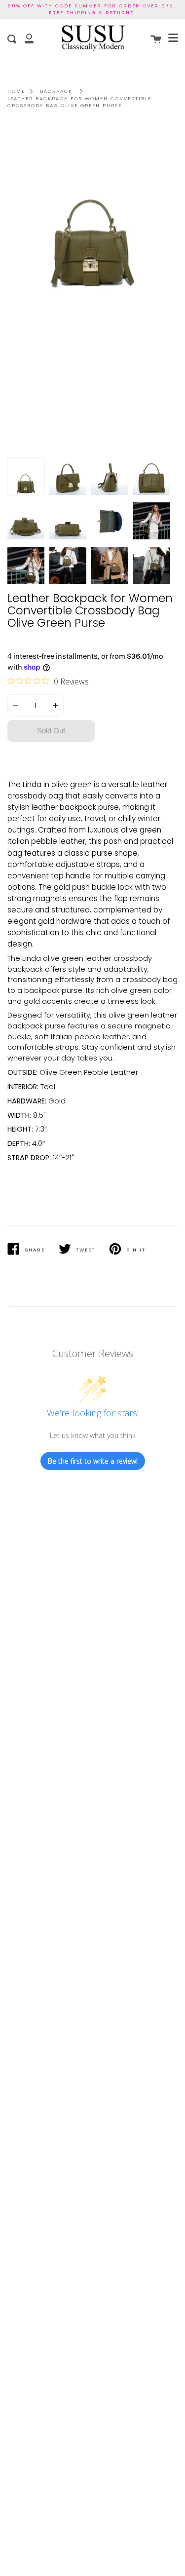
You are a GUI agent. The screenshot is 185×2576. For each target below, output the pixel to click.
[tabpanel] (92, 288)
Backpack (56, 91)
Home (16, 91)
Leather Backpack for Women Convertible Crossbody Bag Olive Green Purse (79, 102)
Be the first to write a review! (93, 1461)
